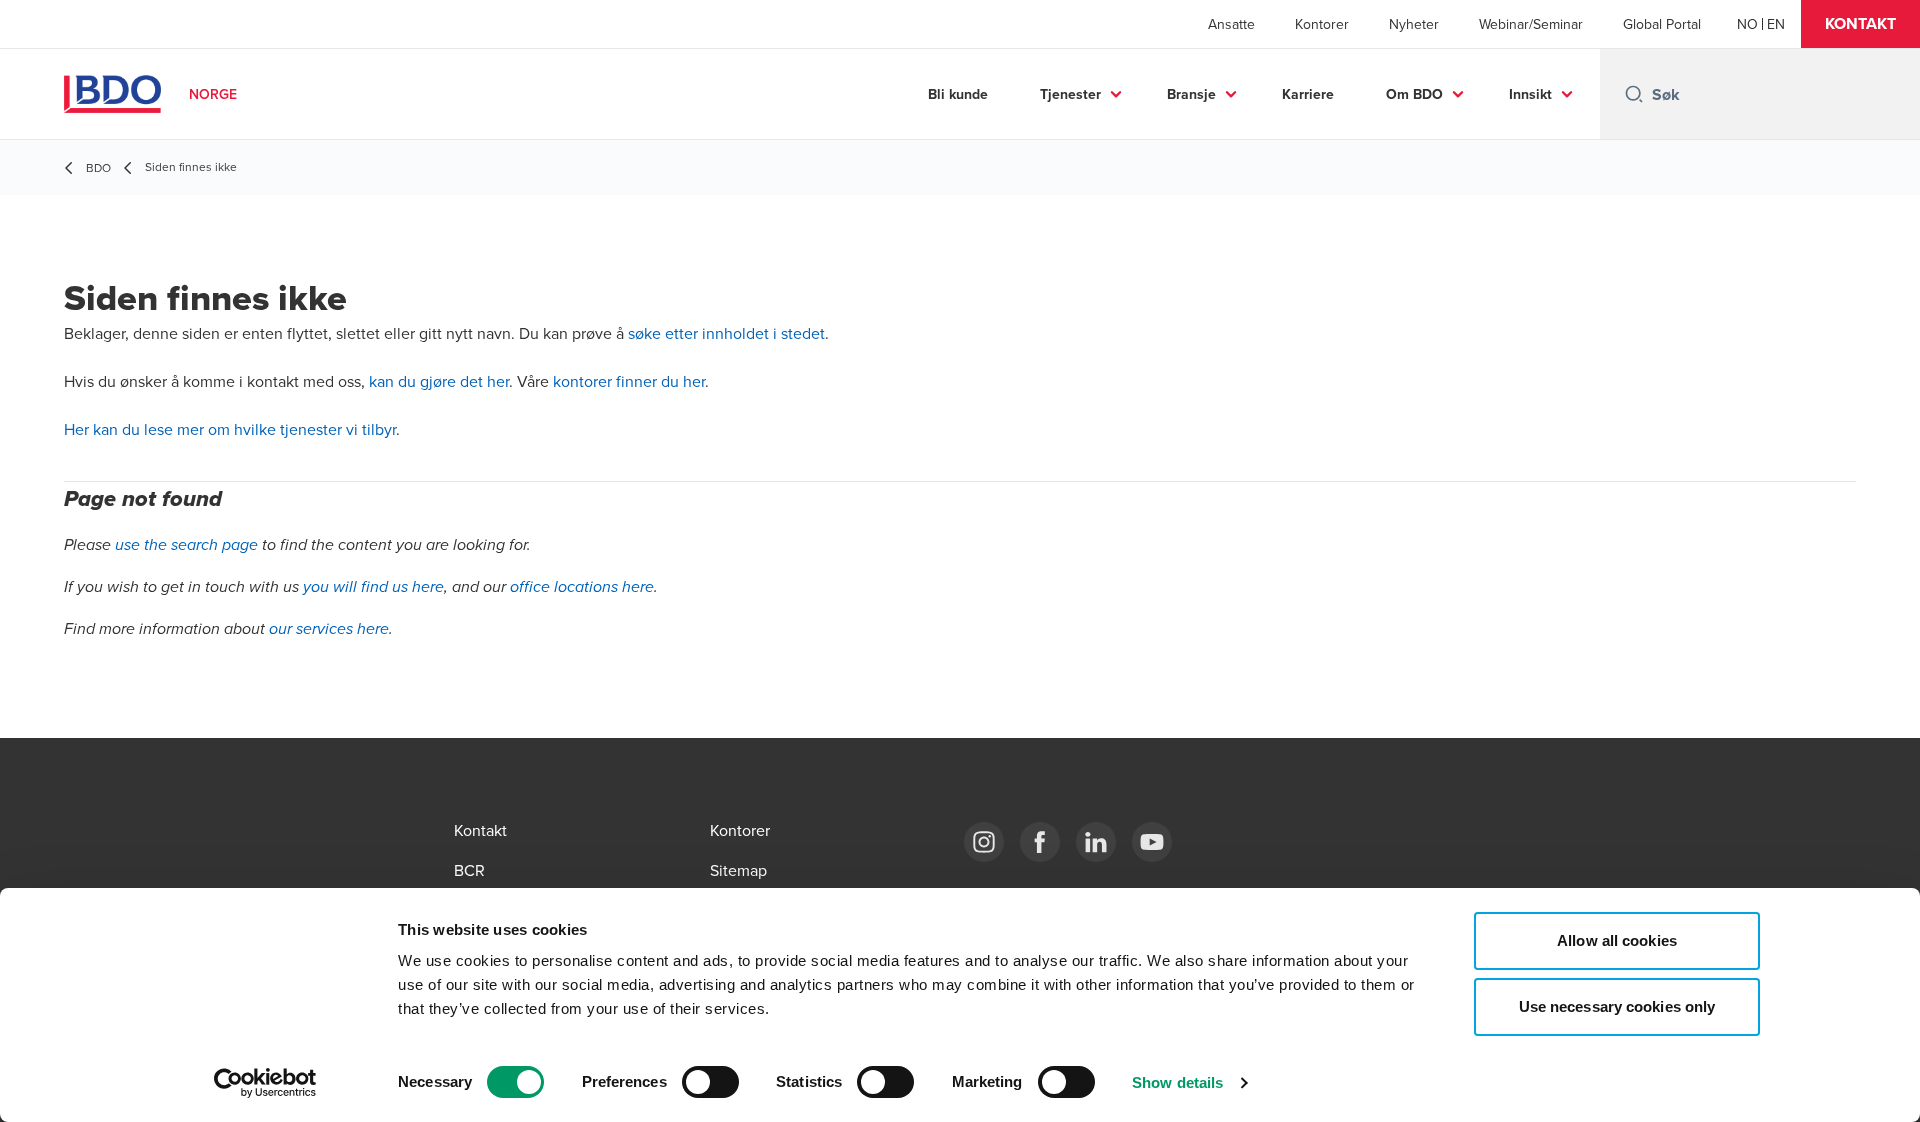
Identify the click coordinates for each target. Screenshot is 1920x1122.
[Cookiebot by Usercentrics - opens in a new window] (265, 1083)
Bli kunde (958, 94)
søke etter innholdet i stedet (726, 333)
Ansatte (1231, 24)
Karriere (1308, 94)
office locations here (582, 587)
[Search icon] (1634, 94)
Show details (1177, 1082)
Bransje (1191, 94)
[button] (1860, 24)
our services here (329, 629)
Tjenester (1070, 94)
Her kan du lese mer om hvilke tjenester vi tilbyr (230, 429)
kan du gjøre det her (439, 381)
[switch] (710, 1082)
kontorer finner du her (629, 381)
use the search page (186, 545)
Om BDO (1414, 94)
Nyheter (1414, 24)
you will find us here (373, 587)
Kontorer (1322, 24)
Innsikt (1530, 94)
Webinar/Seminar (1531, 24)
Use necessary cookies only (1617, 1006)
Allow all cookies (1617, 940)
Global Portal (1662, 24)
